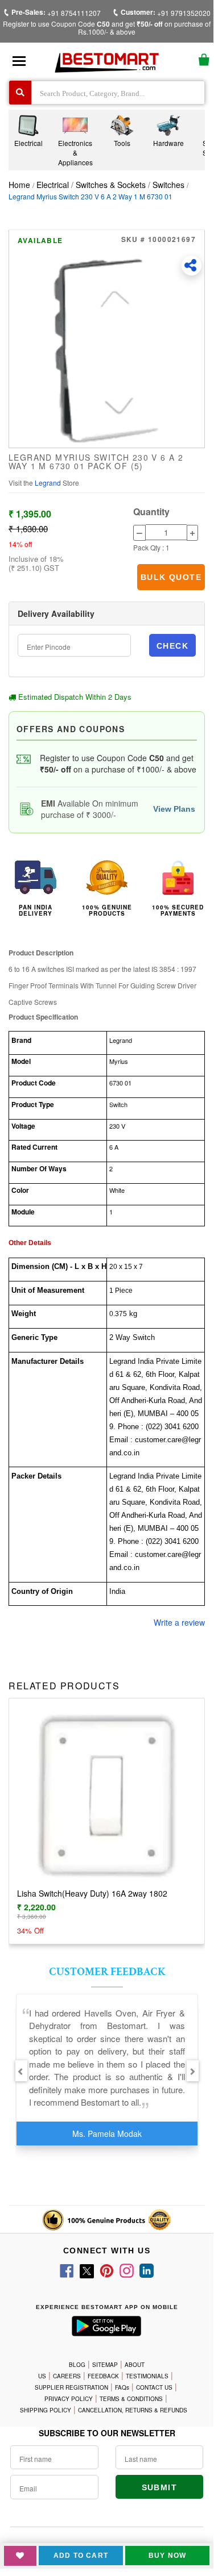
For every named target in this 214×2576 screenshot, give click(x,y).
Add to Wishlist (20, 2556)
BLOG (77, 2365)
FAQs (122, 2387)
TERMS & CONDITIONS (131, 2399)
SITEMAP (105, 2365)
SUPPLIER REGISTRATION (71, 2387)
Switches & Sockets (111, 185)
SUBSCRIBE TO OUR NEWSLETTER (107, 2433)
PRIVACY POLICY (69, 2399)
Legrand (49, 483)
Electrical (54, 185)
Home (19, 185)
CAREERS (67, 2376)
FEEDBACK (103, 2376)
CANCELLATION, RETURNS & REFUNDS (133, 2410)
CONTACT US (154, 2387)
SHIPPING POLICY (46, 2410)
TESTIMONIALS (147, 2376)
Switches (168, 185)
